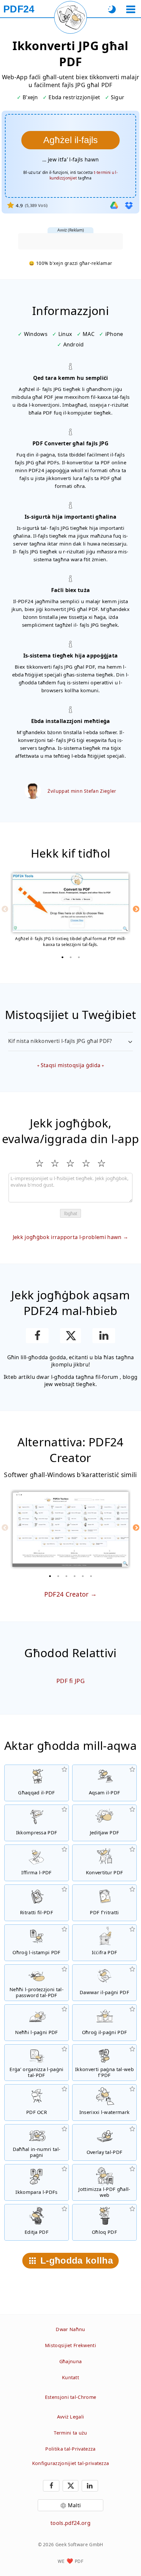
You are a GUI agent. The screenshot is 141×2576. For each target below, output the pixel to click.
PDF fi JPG (70, 1681)
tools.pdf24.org (70, 2523)
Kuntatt (70, 2377)
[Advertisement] (70, 241)
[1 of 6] (50, 1576)
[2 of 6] (58, 1576)
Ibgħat (70, 1213)
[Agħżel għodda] (131, 9)
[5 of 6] (83, 1576)
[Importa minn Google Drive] (114, 205)
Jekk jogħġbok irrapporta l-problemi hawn (67, 1237)
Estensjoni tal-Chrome (71, 2397)
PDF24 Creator (67, 1594)
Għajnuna (71, 2361)
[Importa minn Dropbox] (129, 205)
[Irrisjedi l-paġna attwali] (70, 17)
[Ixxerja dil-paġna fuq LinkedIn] (104, 1336)
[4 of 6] (75, 1576)
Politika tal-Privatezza (70, 2449)
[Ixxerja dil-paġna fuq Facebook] (37, 1336)
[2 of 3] (70, 957)
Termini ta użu (70, 2433)
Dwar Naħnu (70, 2329)
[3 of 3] (79, 957)
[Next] (136, 909)
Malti (74, 2505)
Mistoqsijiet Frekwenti (70, 2345)
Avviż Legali (71, 2417)
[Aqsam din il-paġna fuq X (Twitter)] (70, 1336)
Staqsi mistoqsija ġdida (70, 1065)
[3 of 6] (67, 1576)
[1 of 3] (62, 957)
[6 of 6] (91, 1576)
